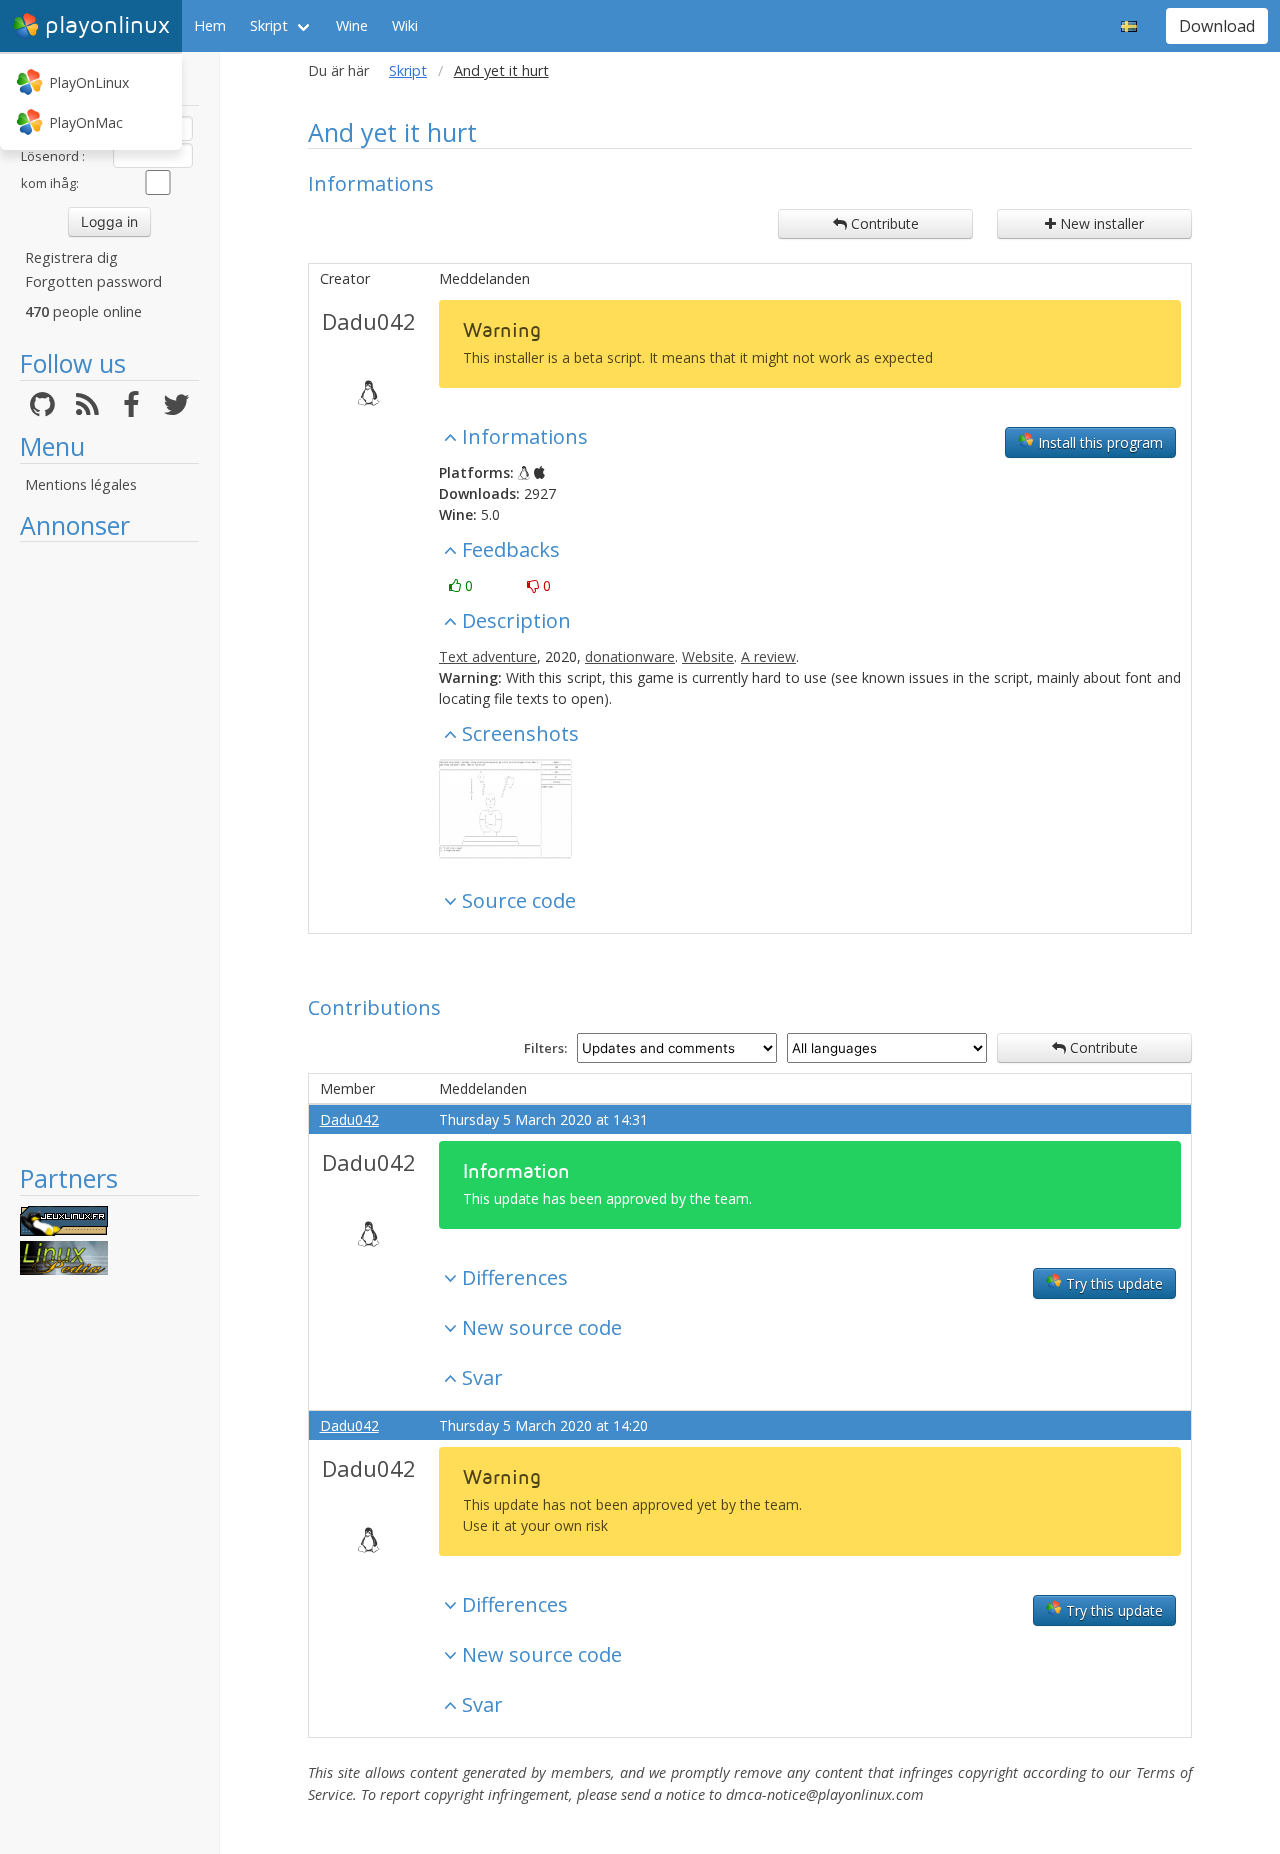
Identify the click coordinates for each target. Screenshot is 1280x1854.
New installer (1100, 223)
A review (768, 656)
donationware (630, 656)
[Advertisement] (109, 852)
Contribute (883, 223)
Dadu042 (369, 321)
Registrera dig (71, 257)
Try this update (1112, 1283)
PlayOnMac (86, 122)
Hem (210, 25)
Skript (269, 25)
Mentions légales (81, 484)
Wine (352, 25)
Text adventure (488, 656)
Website (708, 656)
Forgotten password (93, 281)
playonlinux (107, 25)
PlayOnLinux (89, 82)
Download (1217, 26)
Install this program (1098, 442)
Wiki (405, 25)
